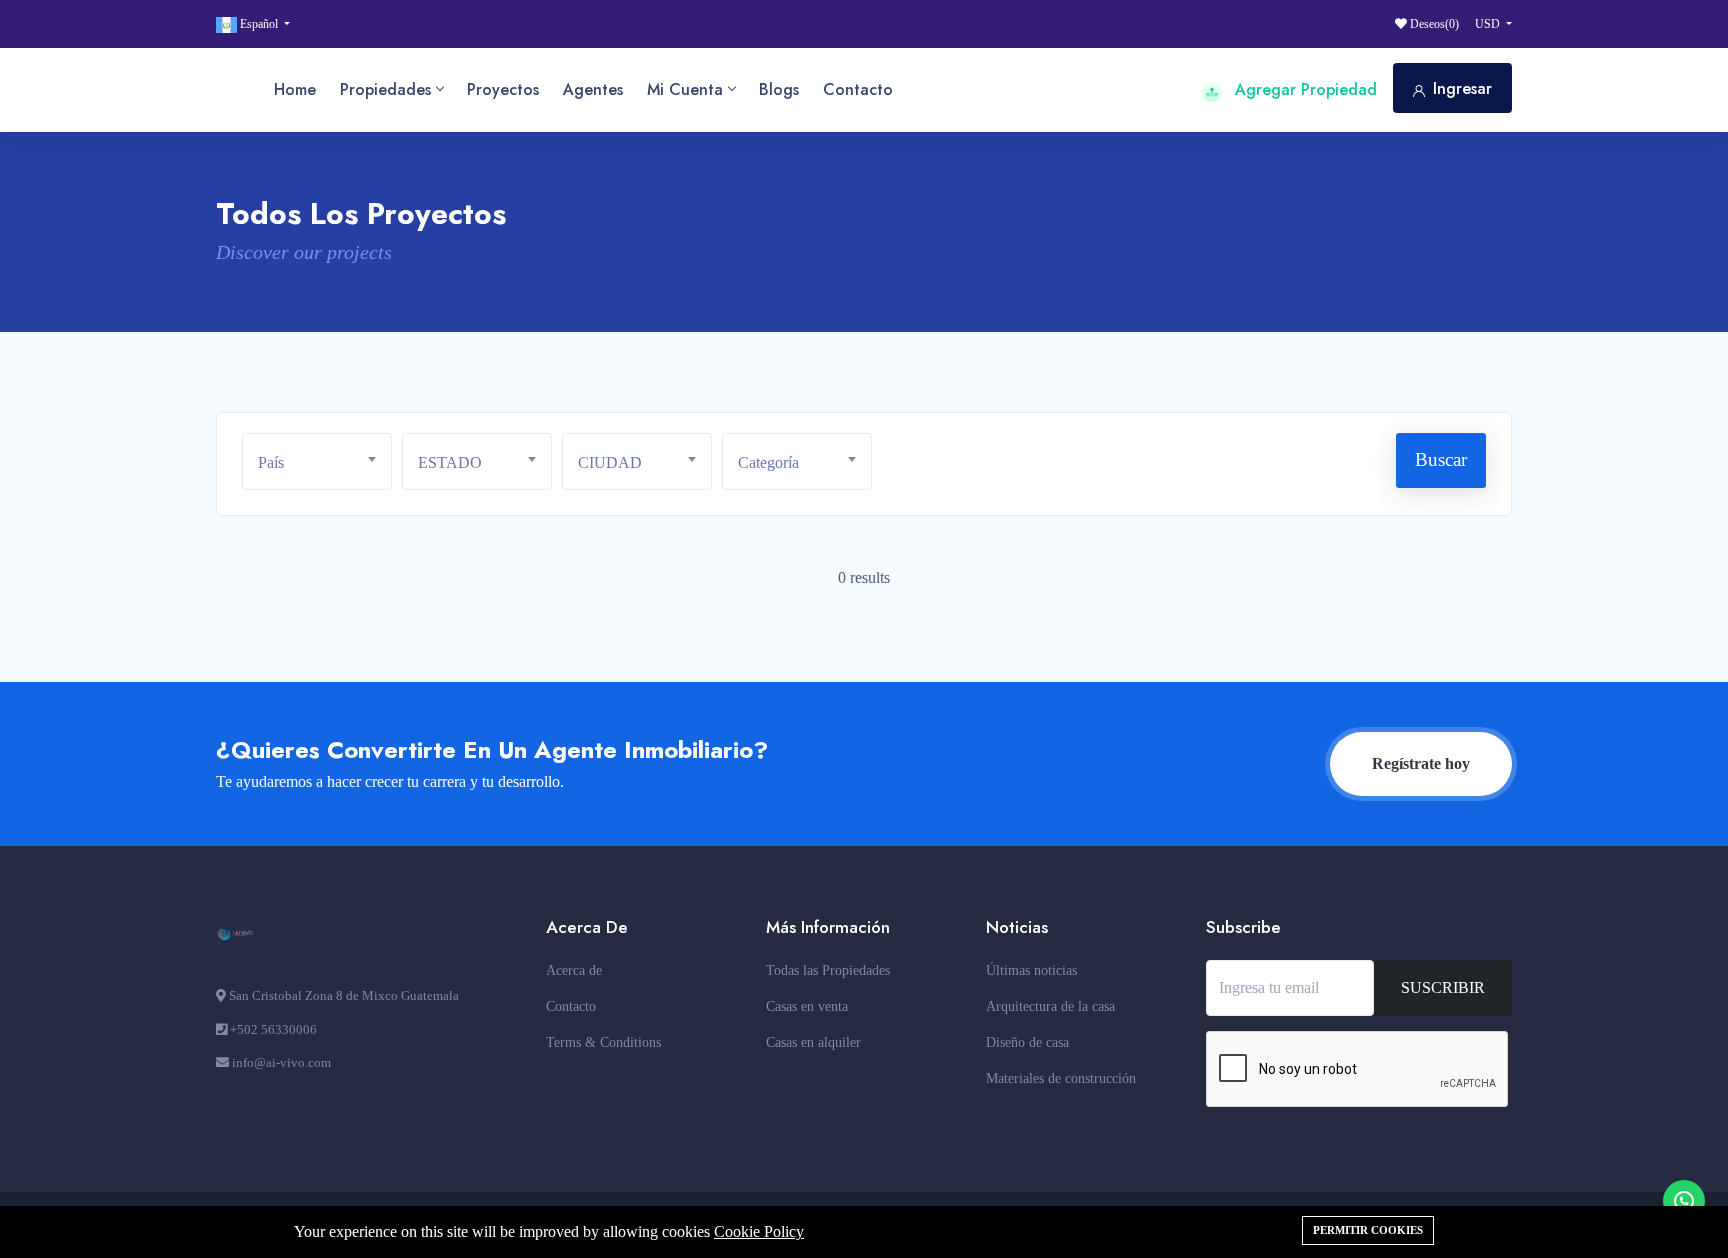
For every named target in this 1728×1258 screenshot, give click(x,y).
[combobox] (317, 461)
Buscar (1441, 459)
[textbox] (324, 462)
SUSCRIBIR (1443, 987)
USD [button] (1489, 24)
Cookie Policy (759, 1231)
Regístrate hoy (1421, 763)
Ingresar (1462, 88)
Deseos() (1433, 24)
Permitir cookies (1368, 1230)
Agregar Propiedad (1303, 89)
